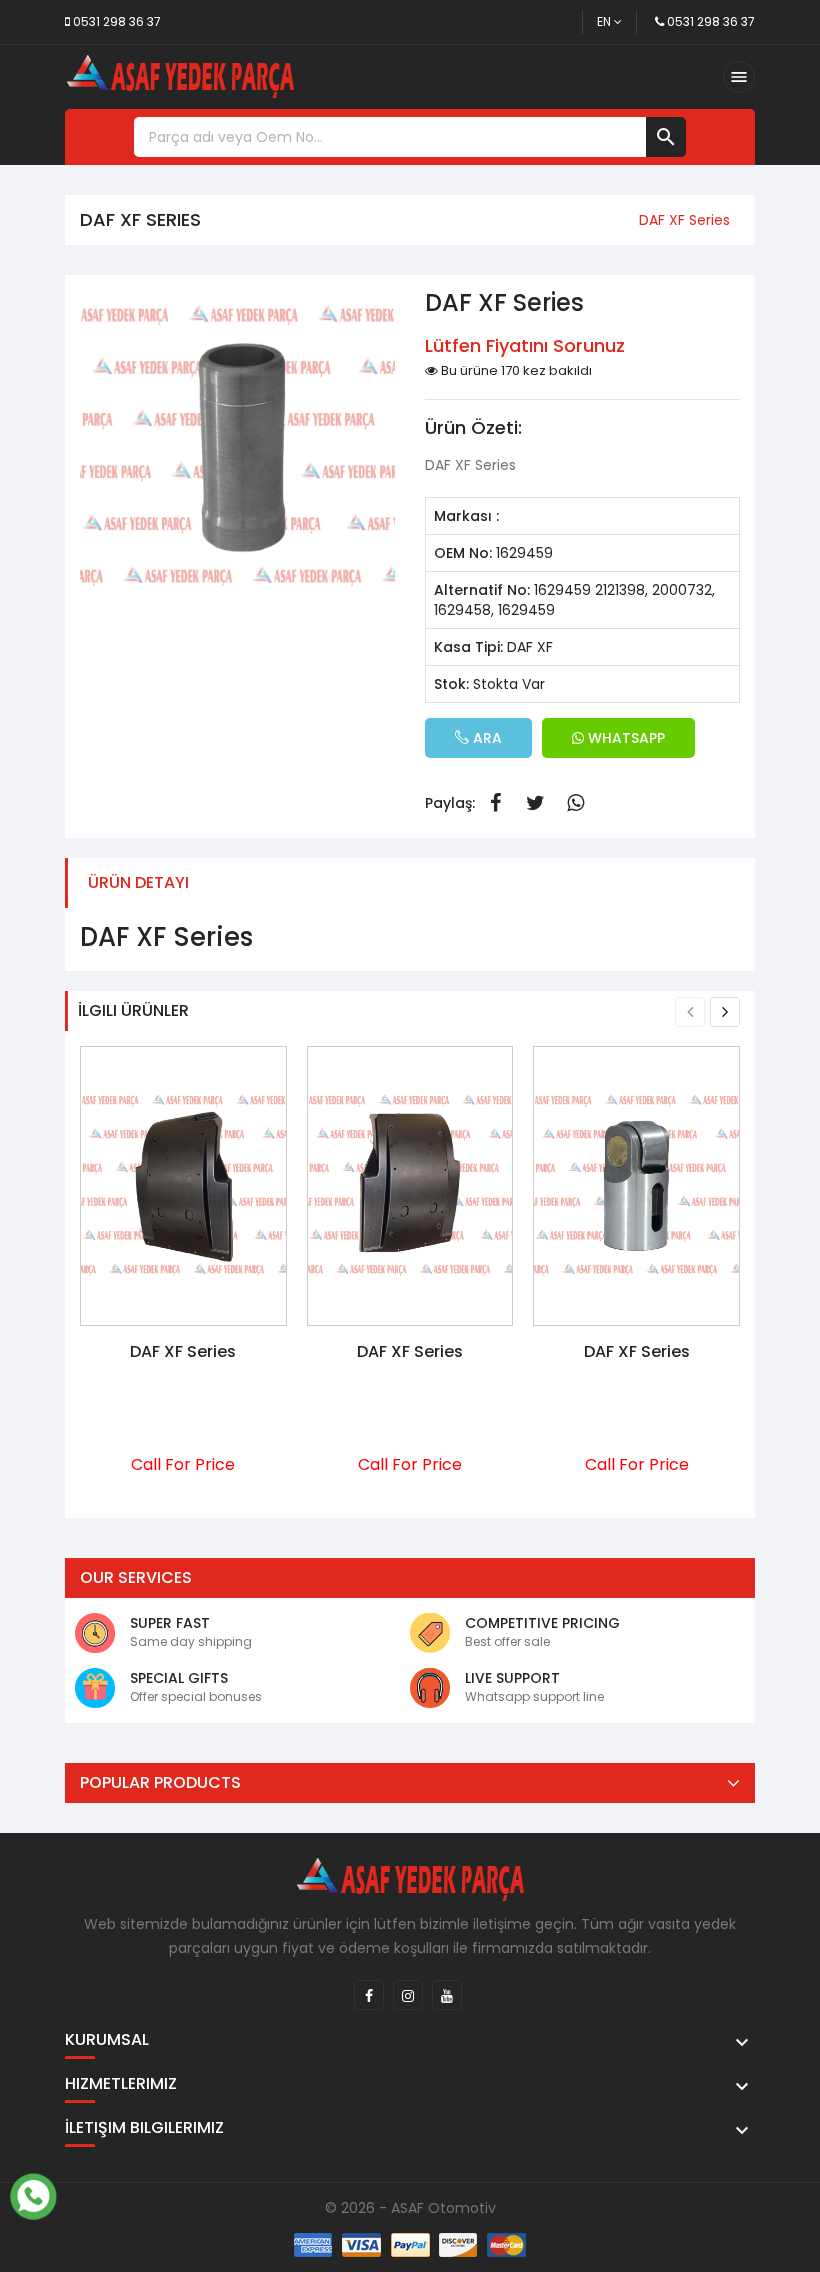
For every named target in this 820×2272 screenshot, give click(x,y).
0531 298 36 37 (117, 21)
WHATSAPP (624, 738)
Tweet (535, 803)
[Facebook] (369, 1995)
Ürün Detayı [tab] (138, 882)
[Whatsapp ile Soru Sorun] (33, 2194)
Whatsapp (575, 803)
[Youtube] (447, 1995)
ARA (485, 738)
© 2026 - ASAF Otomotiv (410, 2208)
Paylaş (495, 803)
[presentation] (690, 1012)
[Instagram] (408, 1995)
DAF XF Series (183, 1351)
